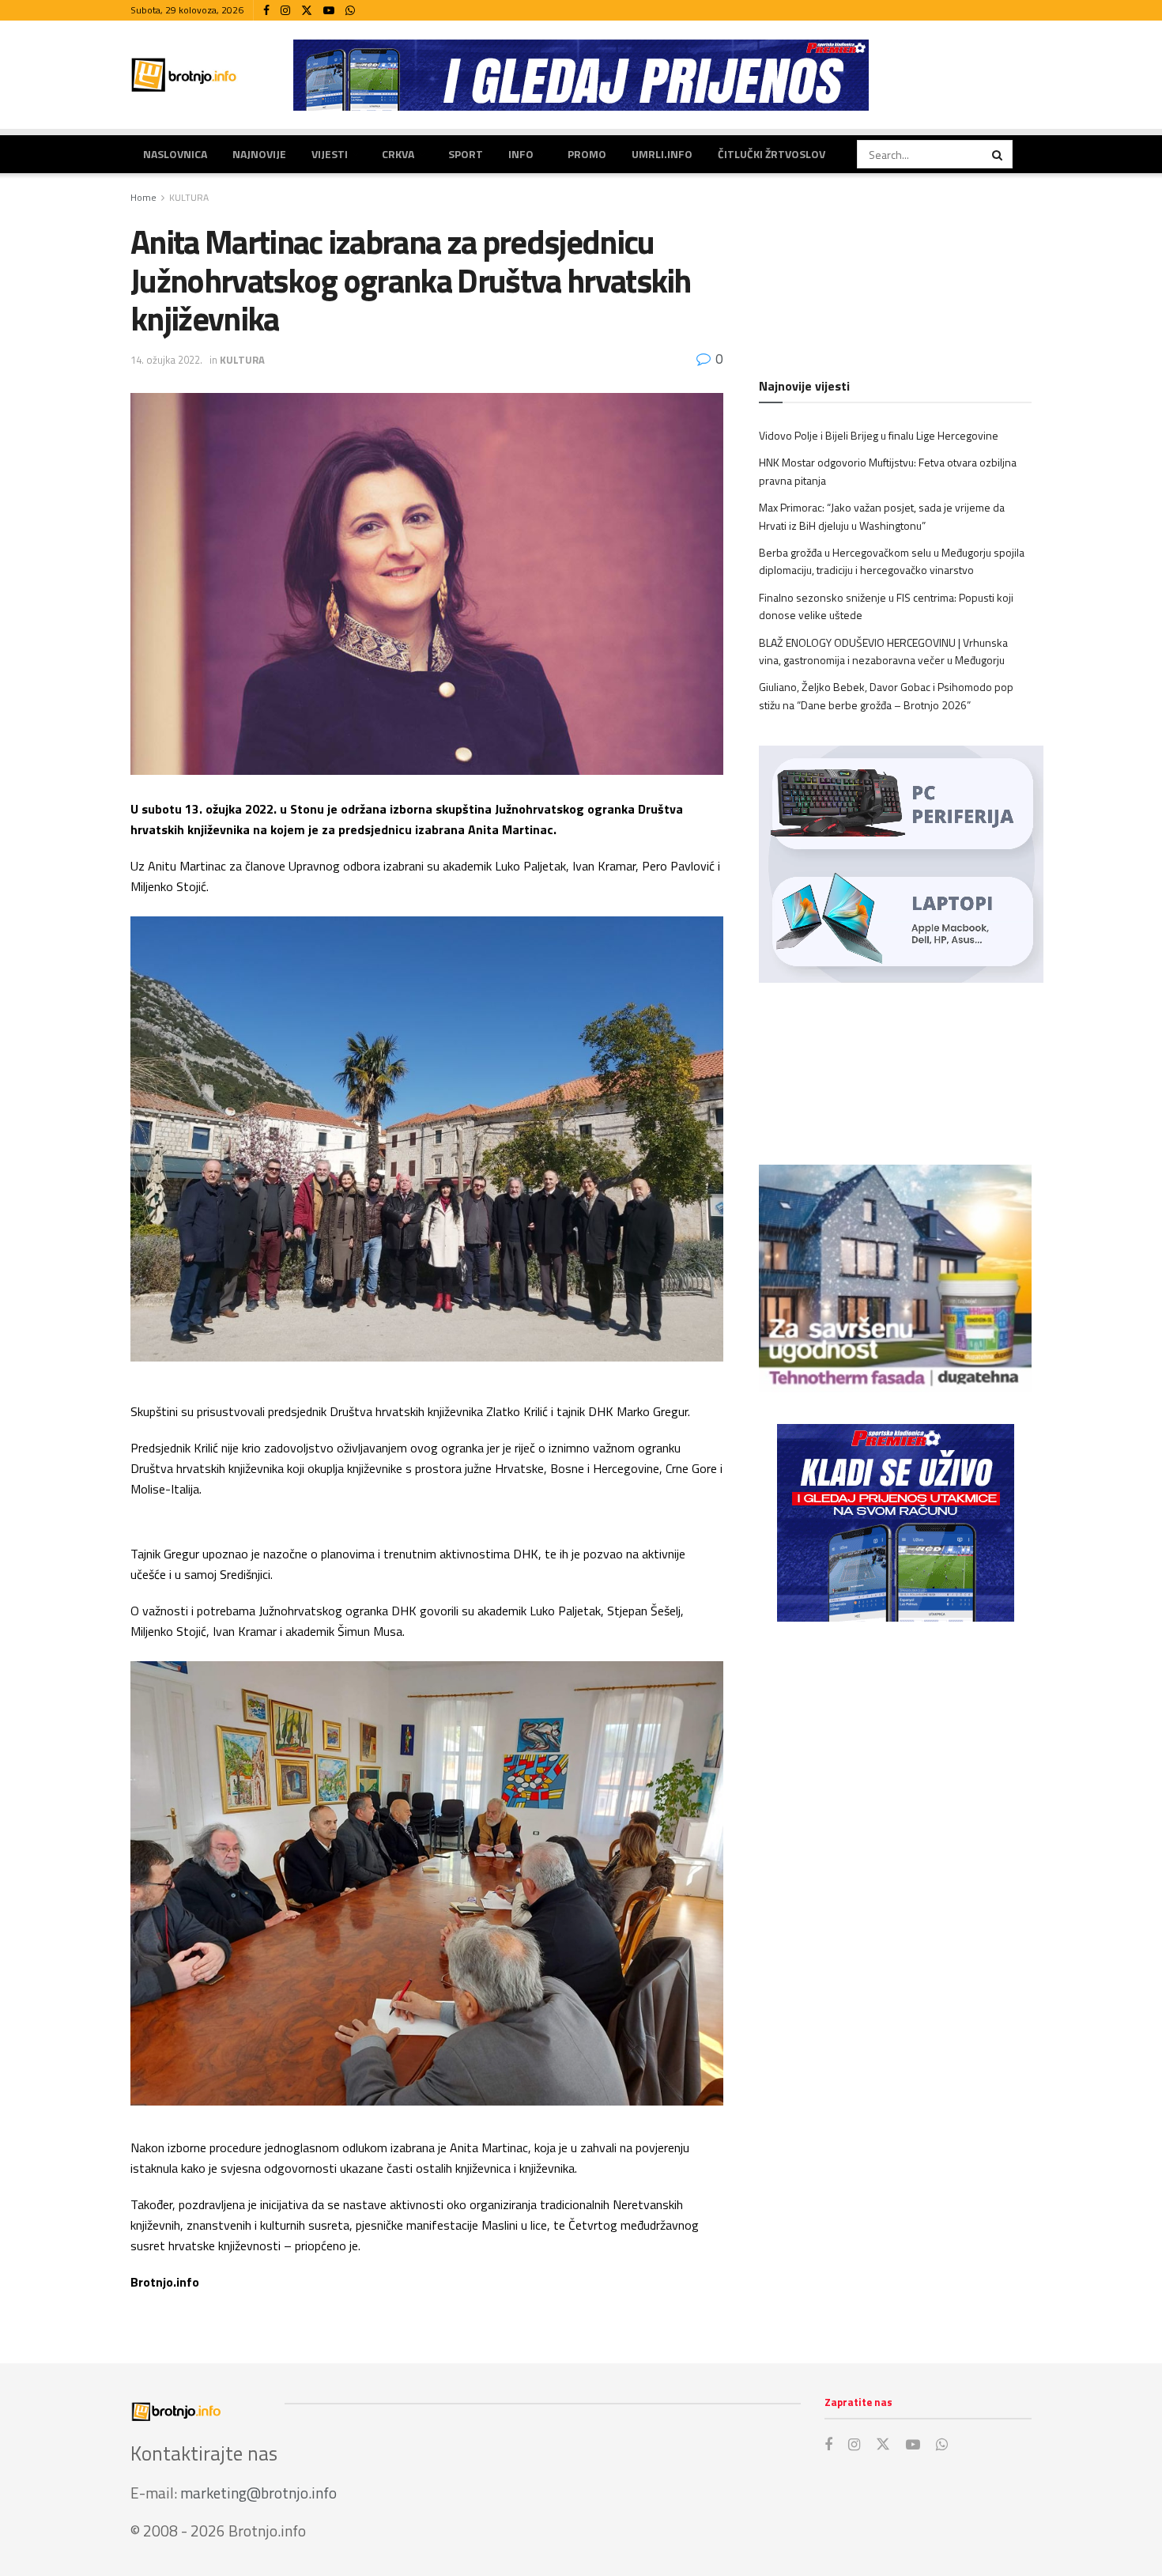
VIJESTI (330, 154)
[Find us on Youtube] (329, 11)
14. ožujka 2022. (166, 360)
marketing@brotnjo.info (258, 2493)
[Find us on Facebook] (266, 11)
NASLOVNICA (175, 154)
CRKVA (398, 154)
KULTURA (189, 197)
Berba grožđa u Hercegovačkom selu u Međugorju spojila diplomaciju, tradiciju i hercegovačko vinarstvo (892, 561)
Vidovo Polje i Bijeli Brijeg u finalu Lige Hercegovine (879, 435)
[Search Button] (998, 154)
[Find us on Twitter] (307, 11)
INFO (521, 154)
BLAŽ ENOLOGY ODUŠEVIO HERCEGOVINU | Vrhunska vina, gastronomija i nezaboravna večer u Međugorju (883, 651)
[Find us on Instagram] (285, 11)
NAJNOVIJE (259, 154)
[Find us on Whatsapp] (350, 11)
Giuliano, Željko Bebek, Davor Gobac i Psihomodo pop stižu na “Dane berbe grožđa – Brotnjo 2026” (886, 695)
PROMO (587, 154)
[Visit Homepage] (184, 75)
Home (143, 197)
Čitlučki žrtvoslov (772, 154)
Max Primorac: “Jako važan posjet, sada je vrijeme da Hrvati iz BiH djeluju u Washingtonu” (882, 516)
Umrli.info (662, 154)
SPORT (466, 154)
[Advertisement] (895, 1764)
